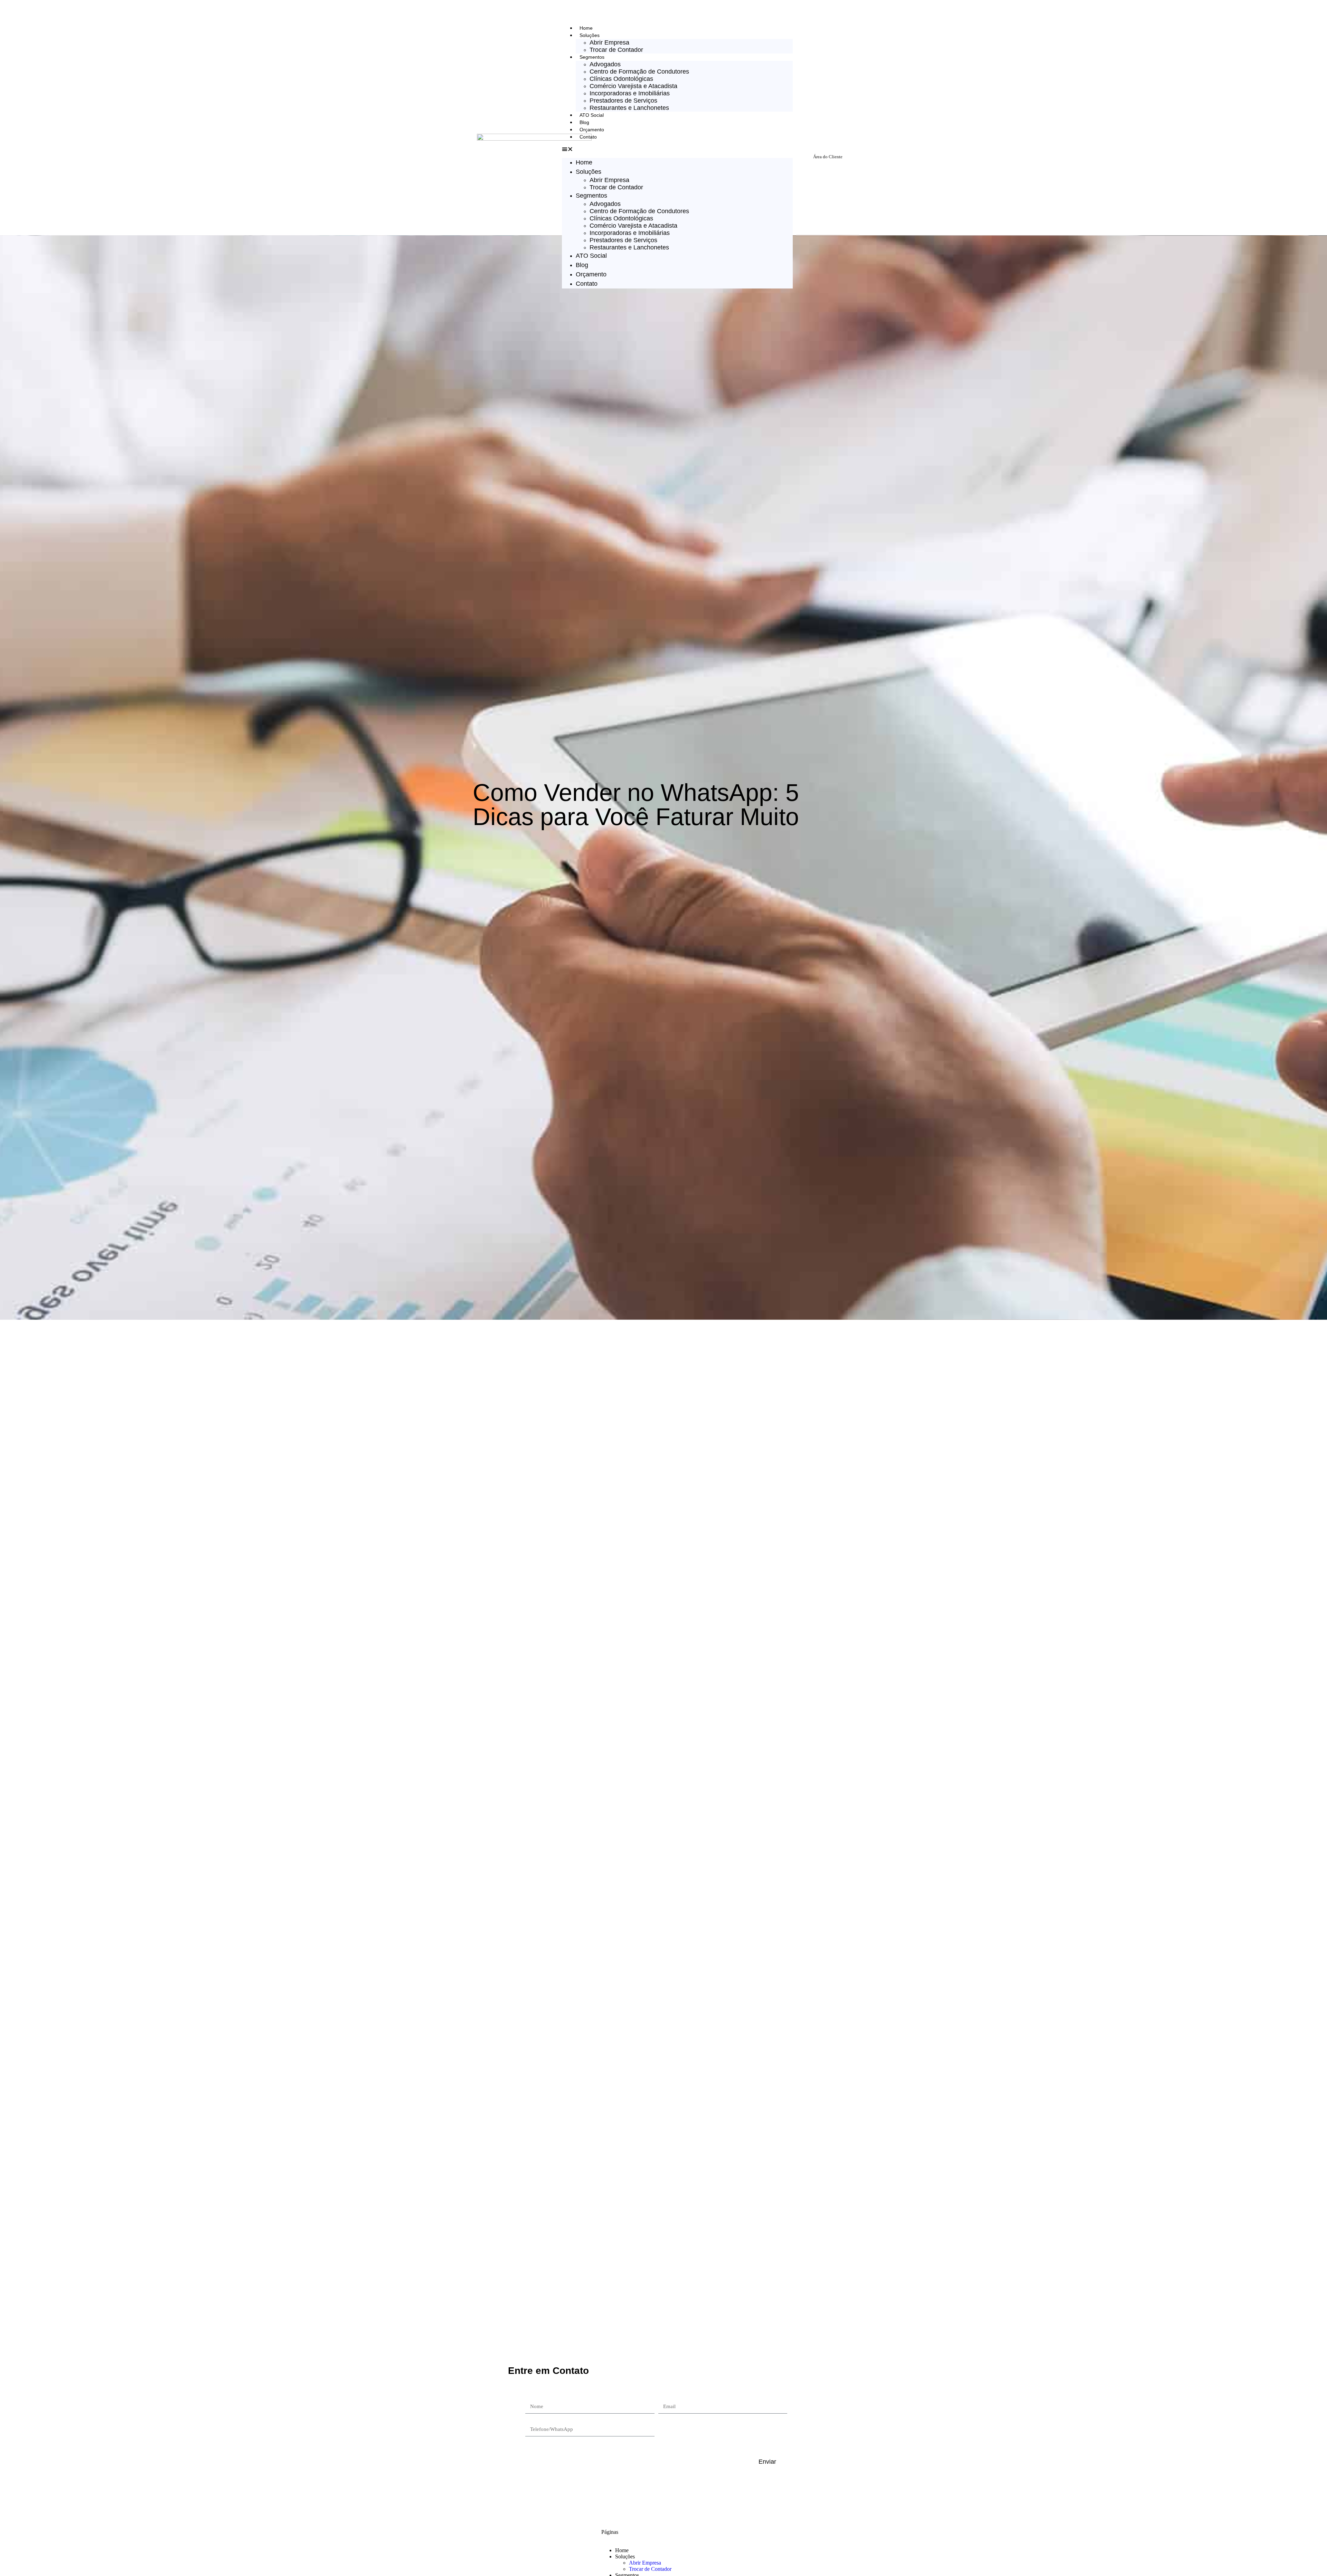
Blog (584, 122)
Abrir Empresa (609, 42)
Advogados (605, 64)
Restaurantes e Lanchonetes (629, 108)
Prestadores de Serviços (623, 101)
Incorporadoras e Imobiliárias (630, 93)
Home (586, 28)
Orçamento (592, 130)
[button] (677, 149)
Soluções (590, 35)
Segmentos (592, 57)
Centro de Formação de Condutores (639, 72)
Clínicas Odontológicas (621, 79)
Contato (588, 137)
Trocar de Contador (616, 50)
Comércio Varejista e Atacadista (633, 86)
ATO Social (592, 115)
